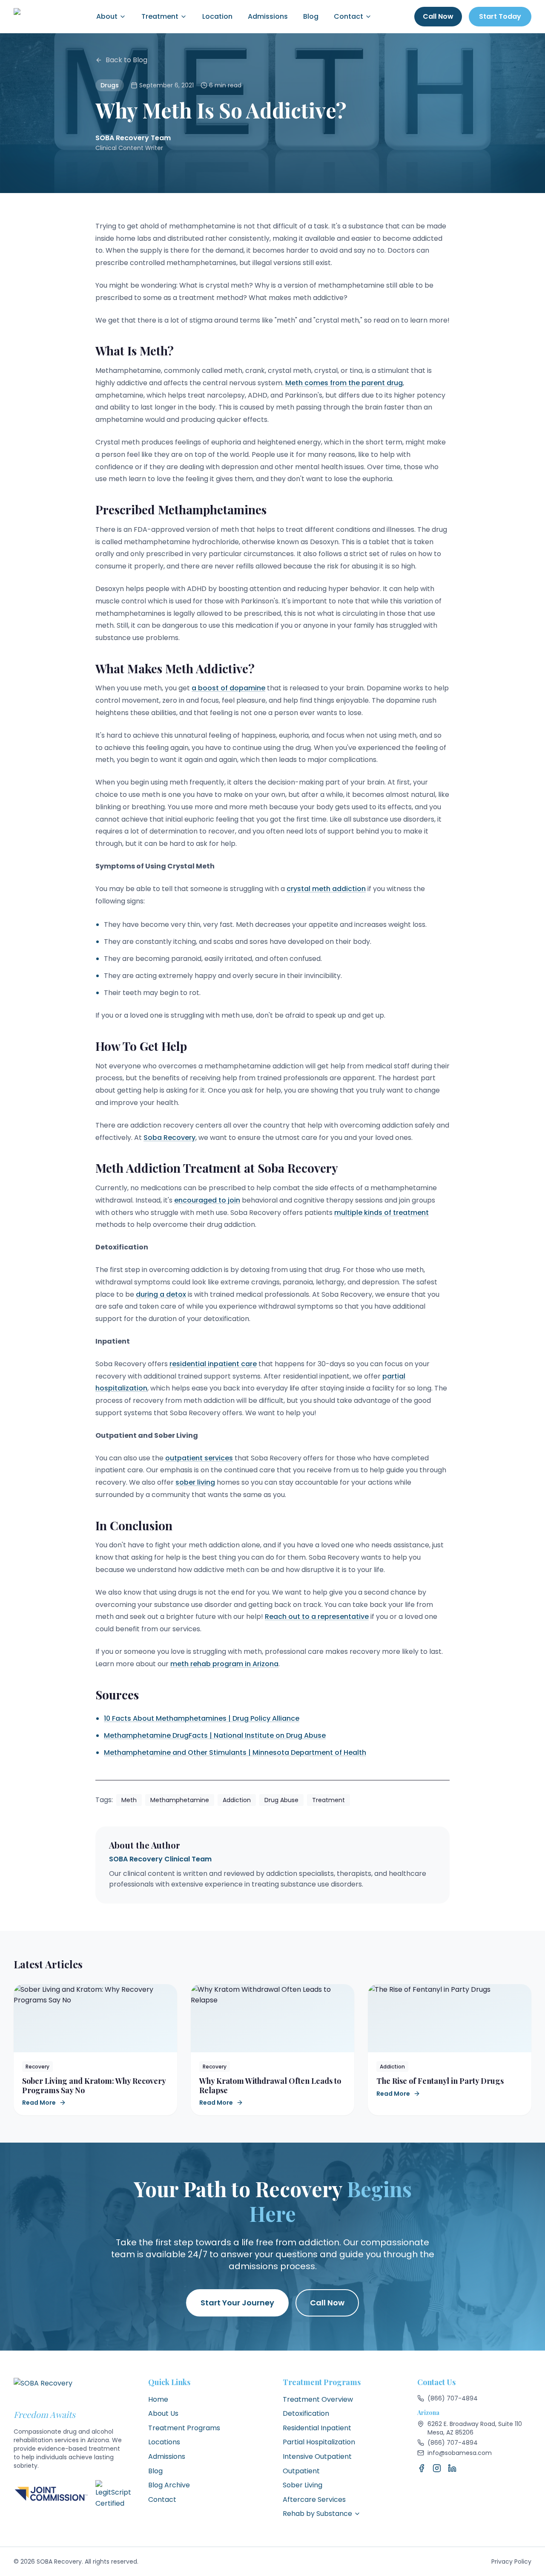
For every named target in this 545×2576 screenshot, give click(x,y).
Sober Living (303, 2485)
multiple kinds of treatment (381, 1213)
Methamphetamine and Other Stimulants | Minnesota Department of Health (235, 1752)
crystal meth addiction (326, 889)
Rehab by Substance (317, 2514)
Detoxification (306, 2413)
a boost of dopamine (228, 688)
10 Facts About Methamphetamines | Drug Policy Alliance (202, 1718)
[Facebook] (422, 2468)
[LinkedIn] (452, 2468)
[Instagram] (437, 2468)
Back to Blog (126, 60)
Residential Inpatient (317, 2428)
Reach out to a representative (317, 1617)
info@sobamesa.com (460, 2453)
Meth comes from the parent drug (344, 383)
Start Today (500, 16)
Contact (349, 16)
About (107, 16)
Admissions (268, 16)
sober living (195, 1482)
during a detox (161, 1294)
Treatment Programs (184, 2428)
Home (158, 2399)
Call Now (438, 16)
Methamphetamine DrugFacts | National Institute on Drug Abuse (215, 1735)
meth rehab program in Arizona (224, 1664)
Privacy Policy (511, 2562)
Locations (164, 2442)
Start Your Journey (237, 2303)
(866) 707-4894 (453, 2398)
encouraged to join (207, 1200)
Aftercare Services (314, 2500)
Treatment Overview (318, 2399)
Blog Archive (169, 2485)
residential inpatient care (213, 1364)
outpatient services (199, 1458)
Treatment (160, 16)
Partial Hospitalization (319, 2442)
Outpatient (301, 2471)
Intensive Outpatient (317, 2456)
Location (217, 16)
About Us (163, 2413)
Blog (311, 16)
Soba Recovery (169, 1138)
